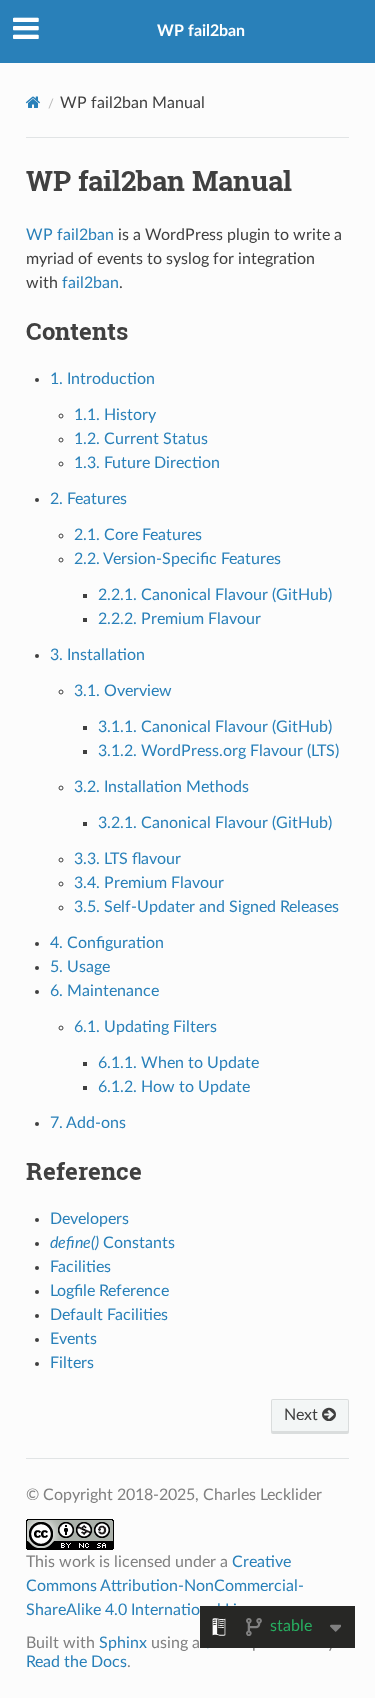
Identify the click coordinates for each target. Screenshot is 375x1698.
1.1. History (115, 415)
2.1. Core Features (138, 535)
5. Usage (80, 967)
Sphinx (123, 1643)
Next (303, 1415)
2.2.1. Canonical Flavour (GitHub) (215, 595)
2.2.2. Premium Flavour (179, 619)
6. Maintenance (104, 991)
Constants (112, 1243)
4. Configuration (107, 943)
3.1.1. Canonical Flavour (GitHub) (215, 727)
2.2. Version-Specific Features (177, 559)
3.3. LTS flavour (127, 859)
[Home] (33, 102)
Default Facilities (109, 1315)
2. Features (88, 499)
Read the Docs (76, 1662)
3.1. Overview (123, 691)
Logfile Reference (109, 1291)
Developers (89, 1219)
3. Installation (97, 655)
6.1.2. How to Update (174, 1087)
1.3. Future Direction (147, 463)
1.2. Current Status (141, 439)
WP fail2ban (201, 31)
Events (73, 1339)
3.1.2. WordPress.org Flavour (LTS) (218, 751)
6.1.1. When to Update (178, 1063)
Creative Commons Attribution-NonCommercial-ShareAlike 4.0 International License (165, 1586)
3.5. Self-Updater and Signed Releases (206, 907)
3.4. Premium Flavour (149, 883)
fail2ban (90, 283)
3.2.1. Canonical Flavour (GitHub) (215, 823)
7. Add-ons (88, 1123)
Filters (72, 1363)
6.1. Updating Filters (145, 1027)
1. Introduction (102, 379)
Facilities (80, 1267)
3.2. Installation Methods (161, 787)
